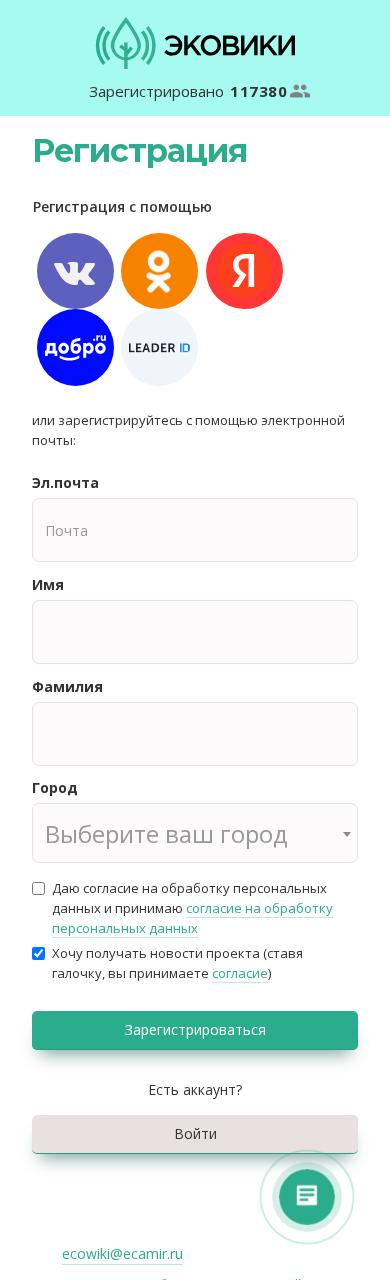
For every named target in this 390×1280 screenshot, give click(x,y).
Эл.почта (65, 482)
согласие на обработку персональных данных (192, 918)
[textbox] (195, 834)
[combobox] (195, 833)
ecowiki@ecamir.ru (122, 1253)
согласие (240, 973)
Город (55, 787)
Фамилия (67, 686)
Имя (48, 584)
